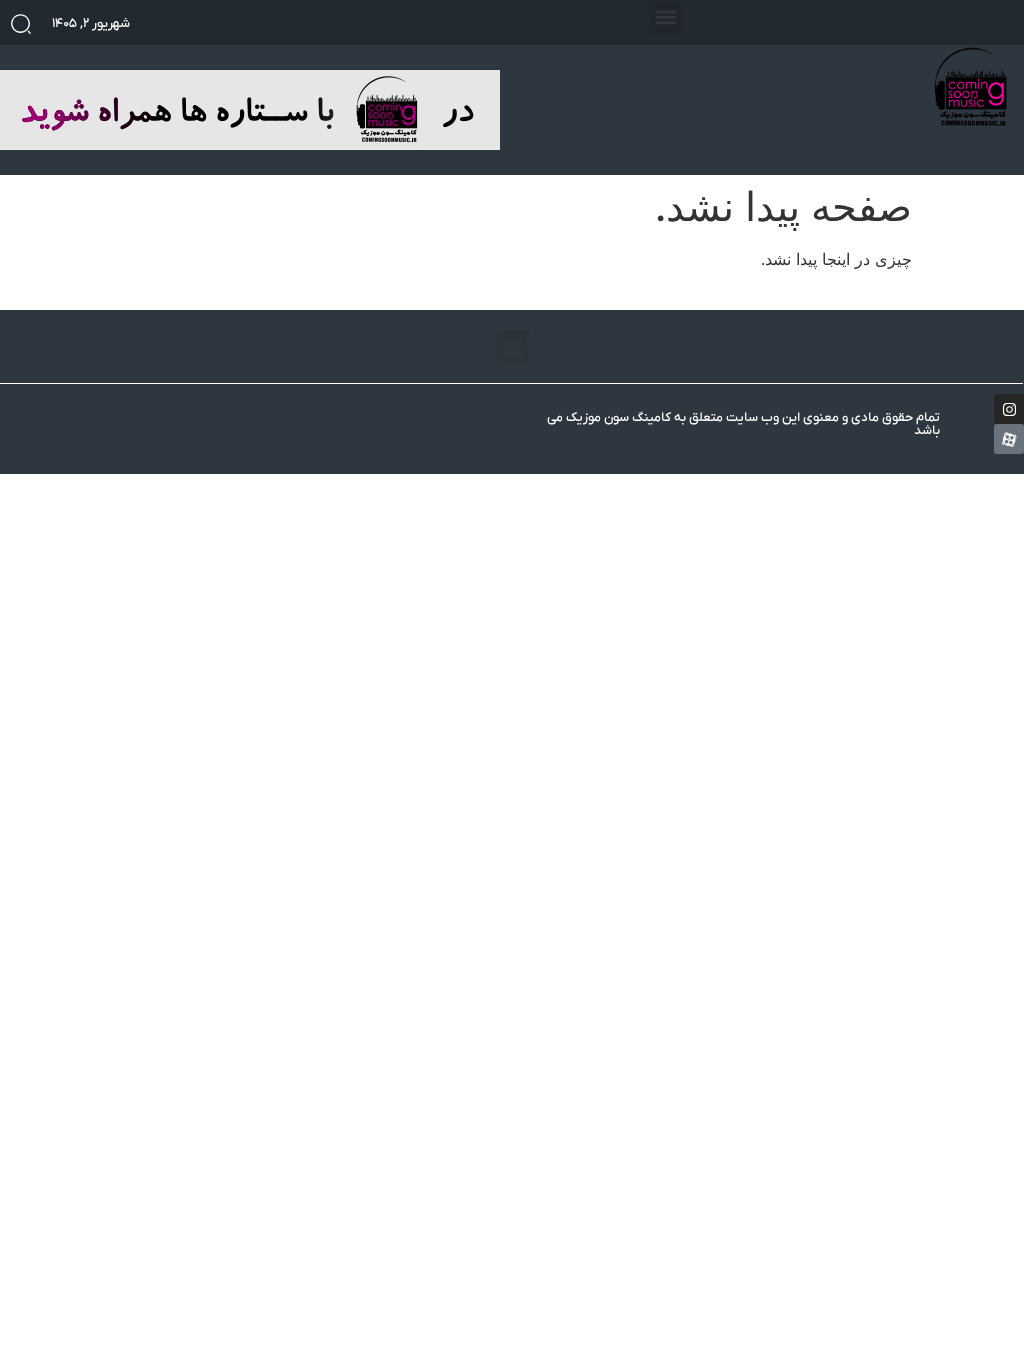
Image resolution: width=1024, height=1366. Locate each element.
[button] (665, 17)
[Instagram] (1009, 409)
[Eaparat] (1009, 439)
